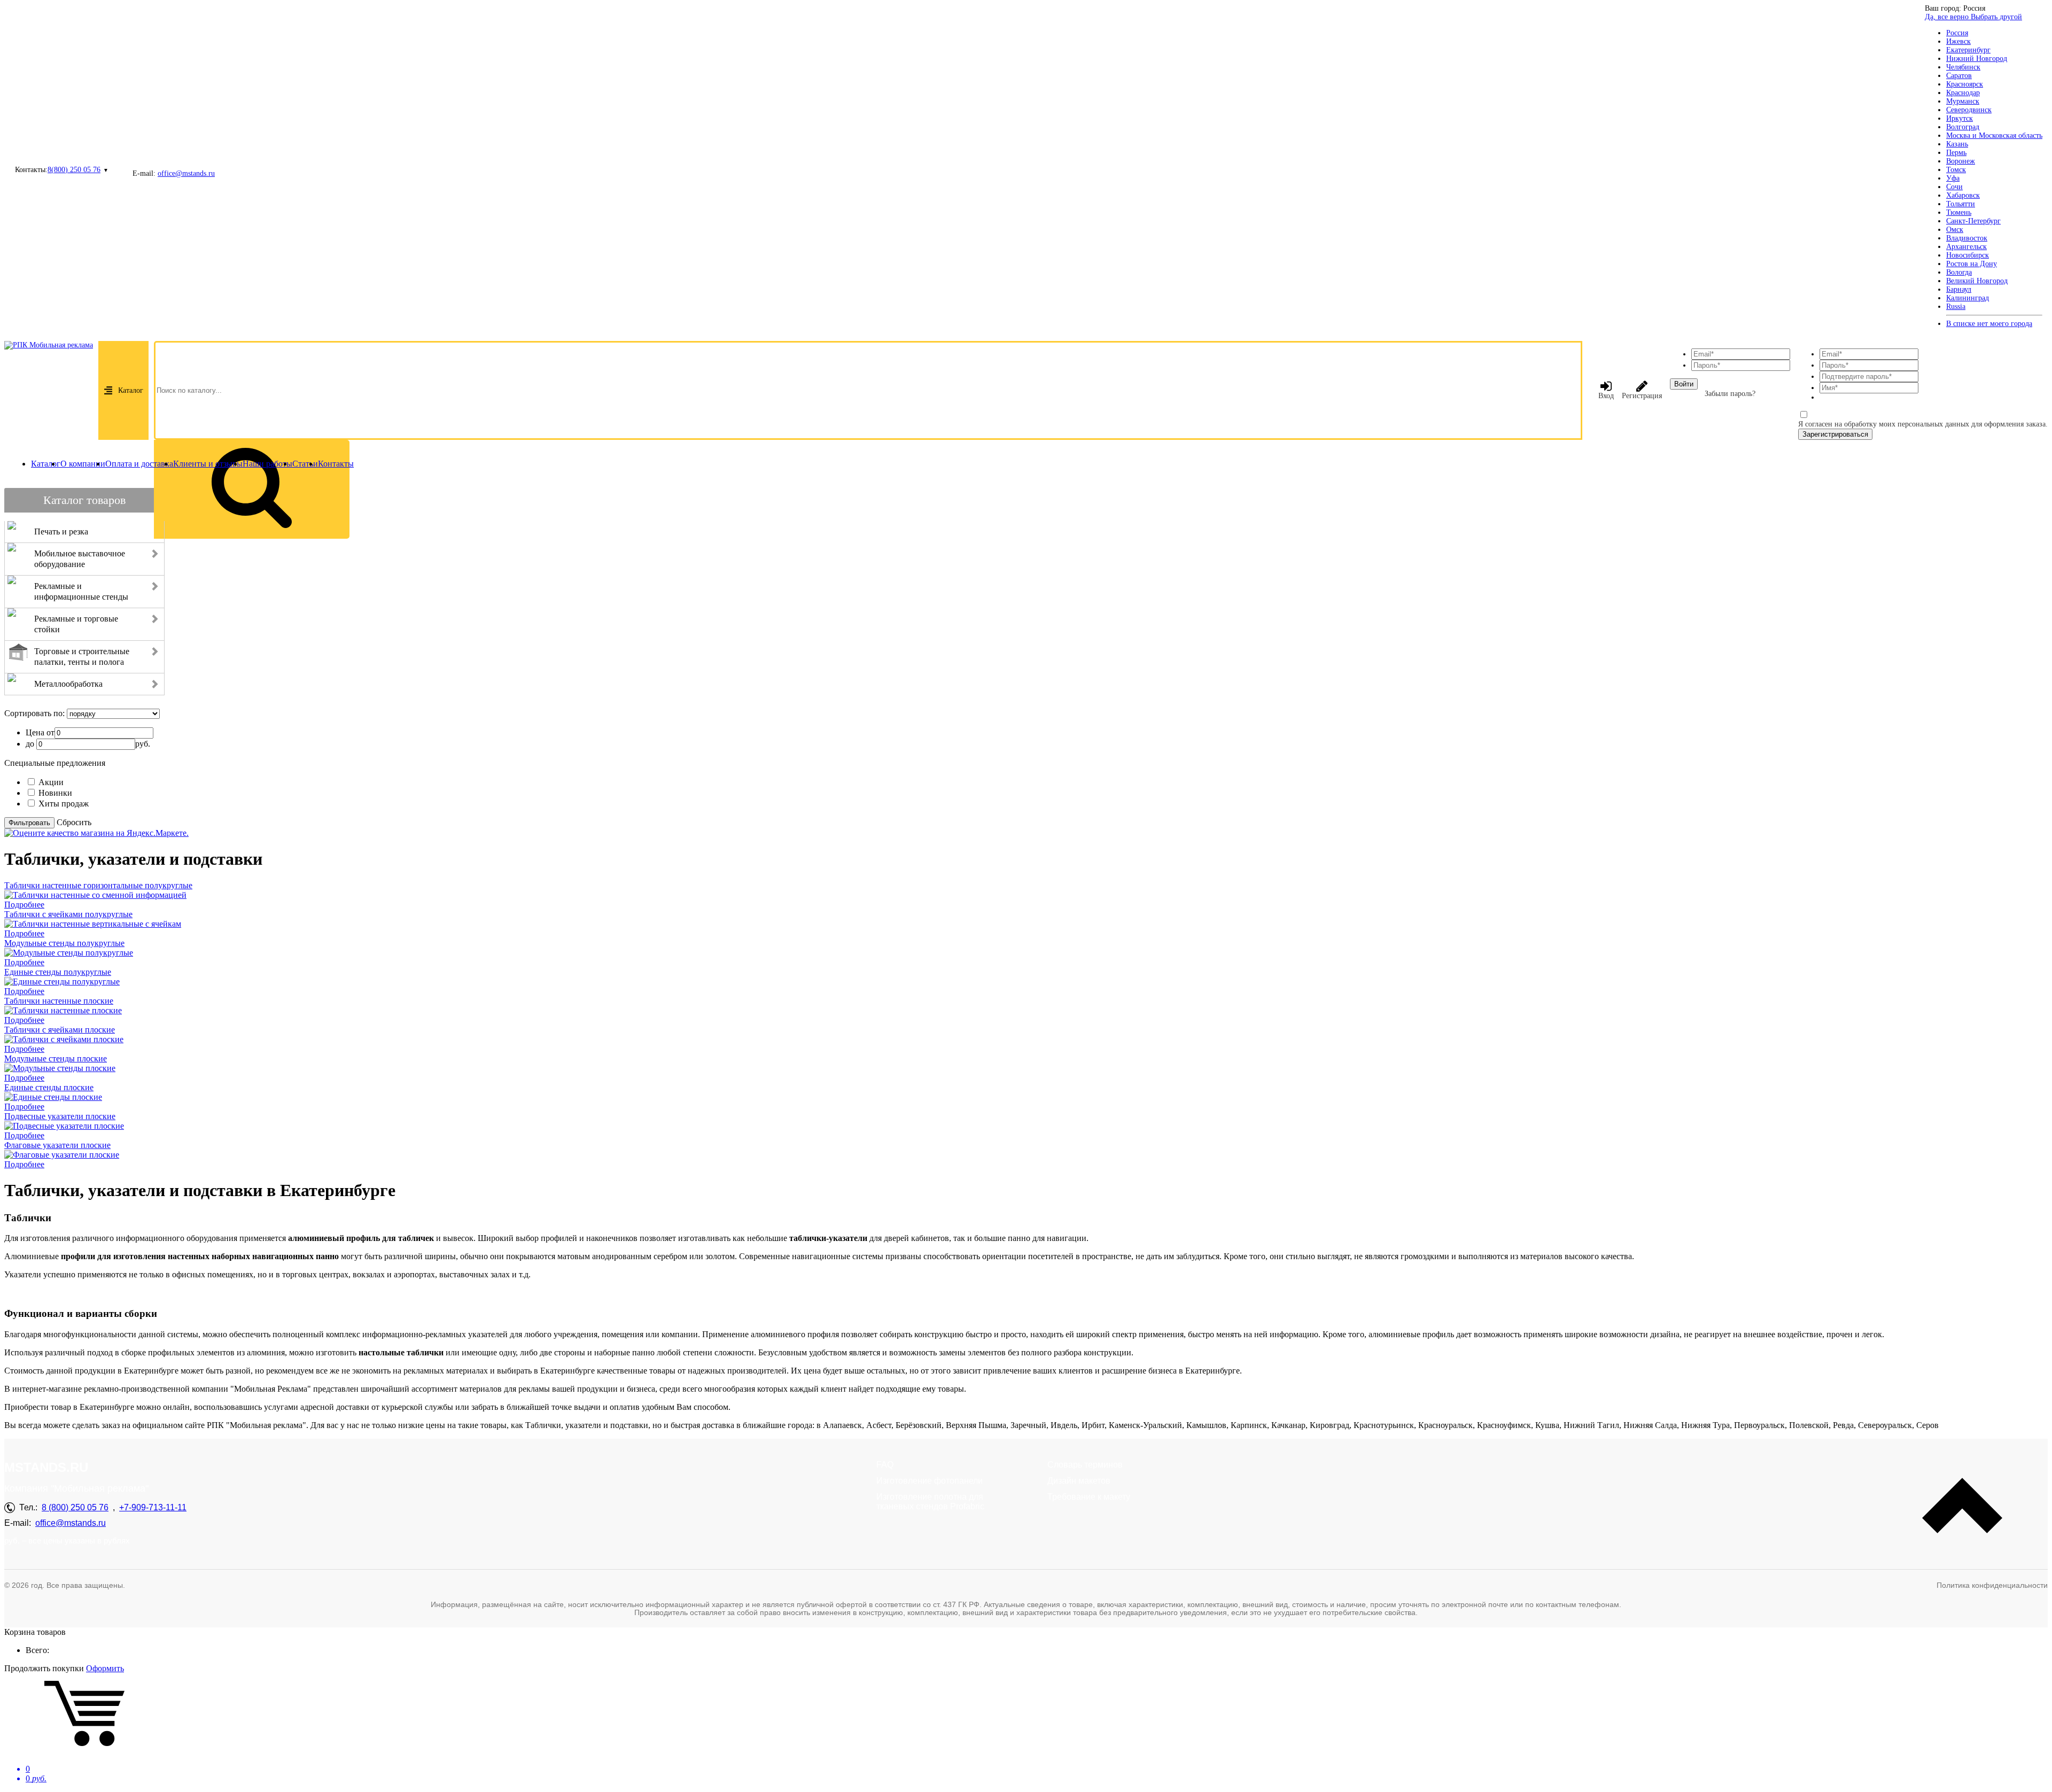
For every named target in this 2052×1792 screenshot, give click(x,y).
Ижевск (1958, 41)
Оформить (105, 1668)
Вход (1606, 396)
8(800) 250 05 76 (74, 170)
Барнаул (1959, 289)
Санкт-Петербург (1973, 221)
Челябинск (1963, 67)
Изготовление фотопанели (930, 1481)
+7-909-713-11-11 (153, 1507)
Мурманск (1963, 101)
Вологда (1959, 272)
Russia (1956, 307)
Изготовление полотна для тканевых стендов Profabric (930, 1502)
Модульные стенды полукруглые (64, 943)
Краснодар (1963, 93)
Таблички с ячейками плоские (60, 1030)
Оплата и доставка (139, 464)
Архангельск (1967, 247)
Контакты (336, 464)
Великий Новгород (1977, 281)
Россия (1957, 33)
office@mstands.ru (186, 173)
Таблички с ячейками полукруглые (68, 914)
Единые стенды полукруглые (58, 972)
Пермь (1956, 153)
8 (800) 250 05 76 (75, 1507)
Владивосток (1967, 238)
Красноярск (1965, 84)
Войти (1684, 384)
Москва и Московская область (1994, 135)
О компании (83, 464)
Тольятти (1961, 204)
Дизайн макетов (1079, 1481)
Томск (1956, 170)
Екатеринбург (1968, 50)
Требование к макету (1089, 1497)
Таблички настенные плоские (59, 1001)
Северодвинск (1969, 110)
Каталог (131, 390)
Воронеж (1961, 161)
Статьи (305, 464)
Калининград (1968, 298)
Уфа (1953, 178)
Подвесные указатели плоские (60, 1116)
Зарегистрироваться (1835, 434)
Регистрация (1642, 396)
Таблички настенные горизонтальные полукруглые (98, 885)
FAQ (885, 1465)
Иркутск (1960, 118)
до (30, 744)
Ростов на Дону (1972, 264)
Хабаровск (1963, 195)
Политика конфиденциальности (1992, 1585)
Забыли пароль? (1730, 394)
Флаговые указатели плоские (57, 1145)
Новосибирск (1968, 255)
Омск (1955, 230)
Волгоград (1963, 127)
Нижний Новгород (1977, 59)
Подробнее (24, 905)
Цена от (40, 732)
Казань (1957, 144)
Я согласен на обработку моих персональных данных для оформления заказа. (1923, 424)
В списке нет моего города (1989, 324)
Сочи (1954, 187)
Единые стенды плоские (49, 1087)
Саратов (1959, 76)
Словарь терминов (1085, 1465)
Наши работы (267, 464)
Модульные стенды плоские (56, 1058)
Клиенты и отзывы (208, 464)
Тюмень (1959, 212)
